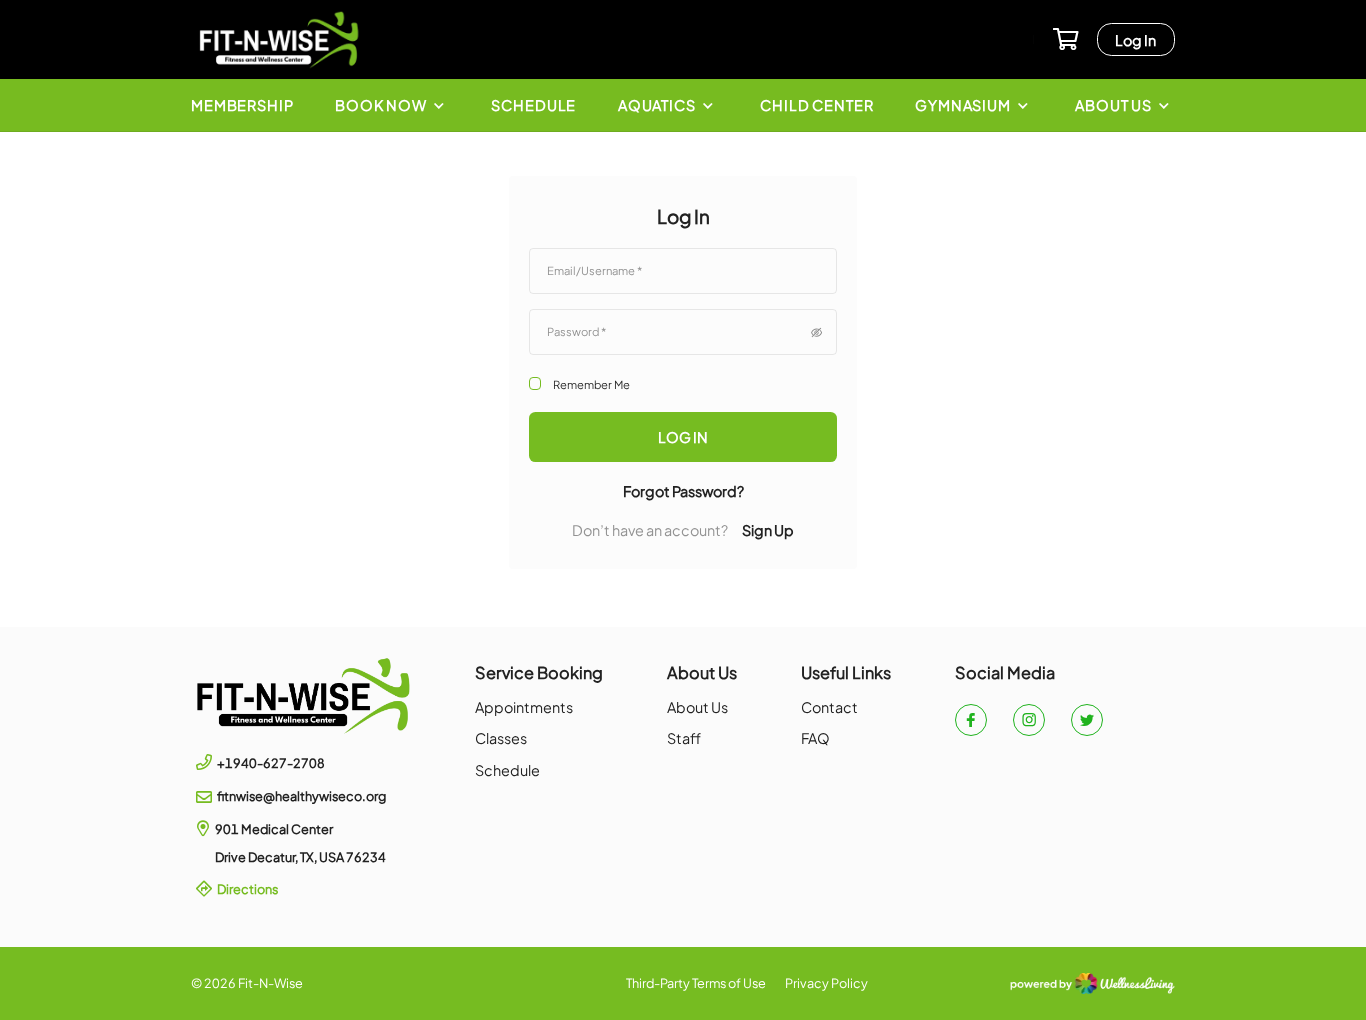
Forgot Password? (683, 491)
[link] (303, 696)
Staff (684, 738)
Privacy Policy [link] (826, 983)
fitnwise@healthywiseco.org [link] (301, 796)
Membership (242, 105)
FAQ (815, 738)
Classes (501, 738)
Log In (1135, 40)
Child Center (816, 105)
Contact (829, 707)
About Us (697, 707)
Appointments (524, 707)
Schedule (533, 105)
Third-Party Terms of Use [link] (696, 983)
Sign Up (768, 530)
